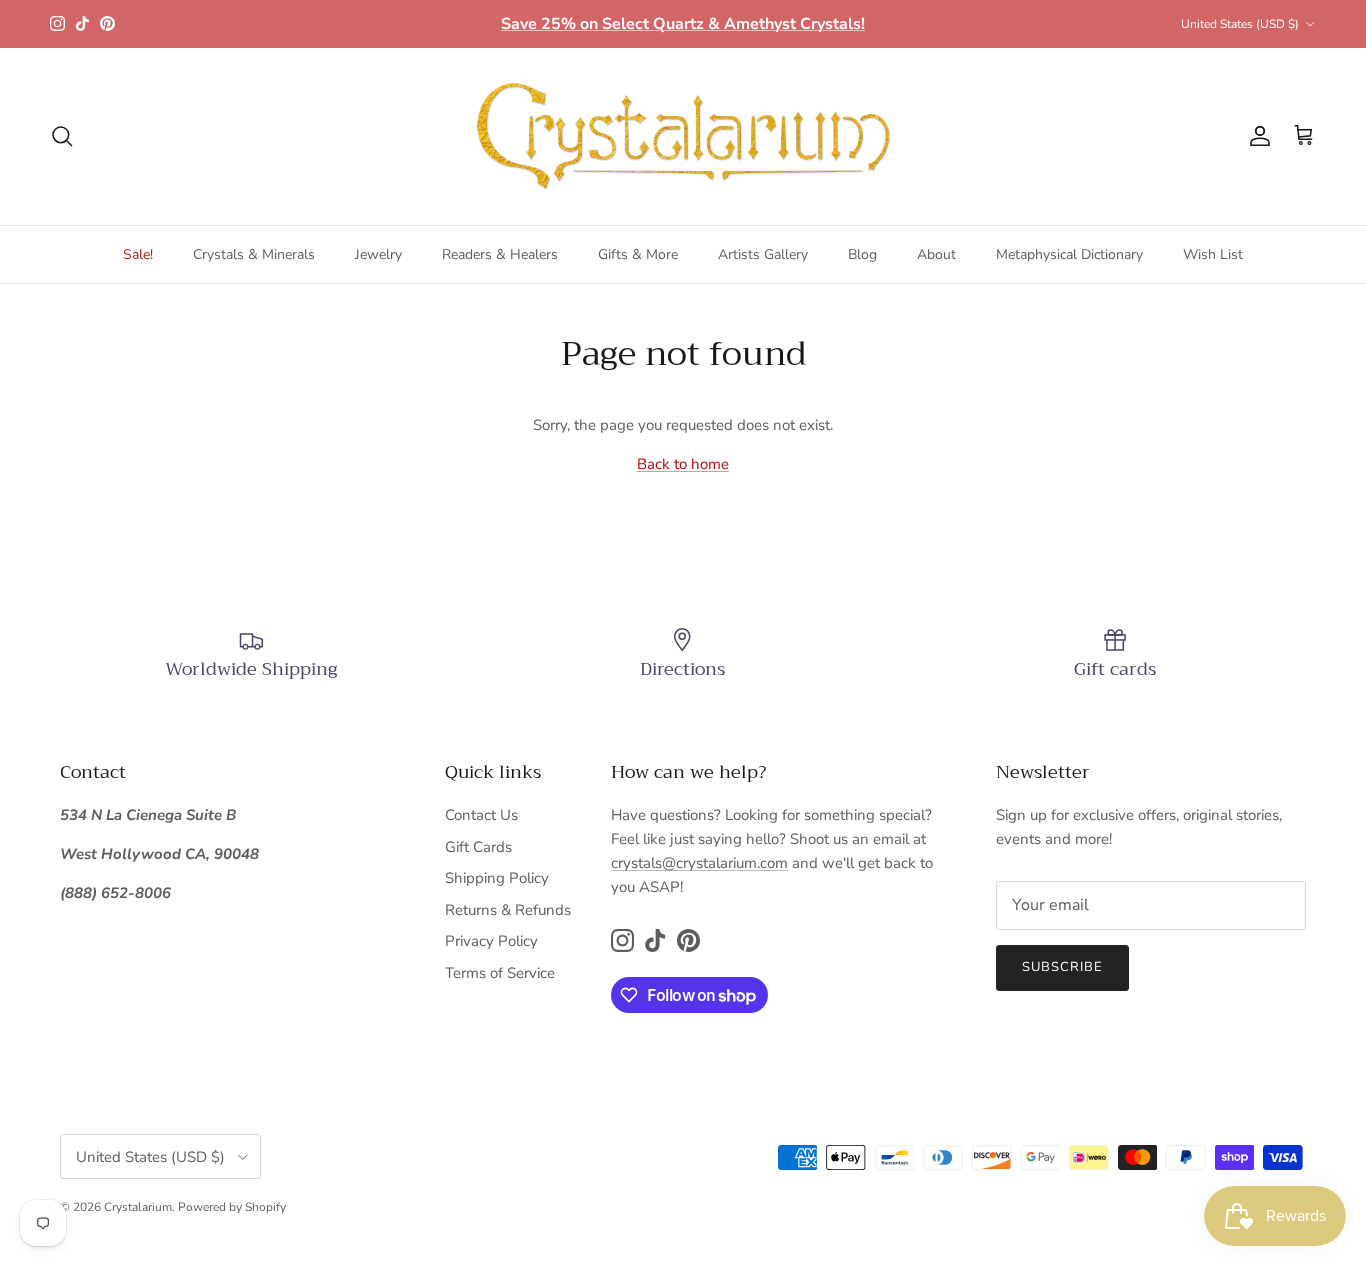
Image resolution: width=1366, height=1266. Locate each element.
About (936, 254)
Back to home (683, 464)
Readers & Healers (500, 254)
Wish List (1213, 254)
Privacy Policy (491, 941)
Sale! (138, 254)
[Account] (1256, 136)
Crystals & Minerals (254, 254)
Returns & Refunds (508, 910)
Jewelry (378, 254)
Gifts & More (638, 254)
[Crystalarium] (683, 136)
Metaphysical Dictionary (1069, 254)
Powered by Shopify (232, 1207)
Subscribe (1062, 967)
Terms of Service (500, 973)
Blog (862, 254)
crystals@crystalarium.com (699, 863)
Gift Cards (478, 847)
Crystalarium (138, 1207)
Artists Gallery (763, 254)
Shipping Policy (497, 878)
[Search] (62, 136)
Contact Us (481, 815)
